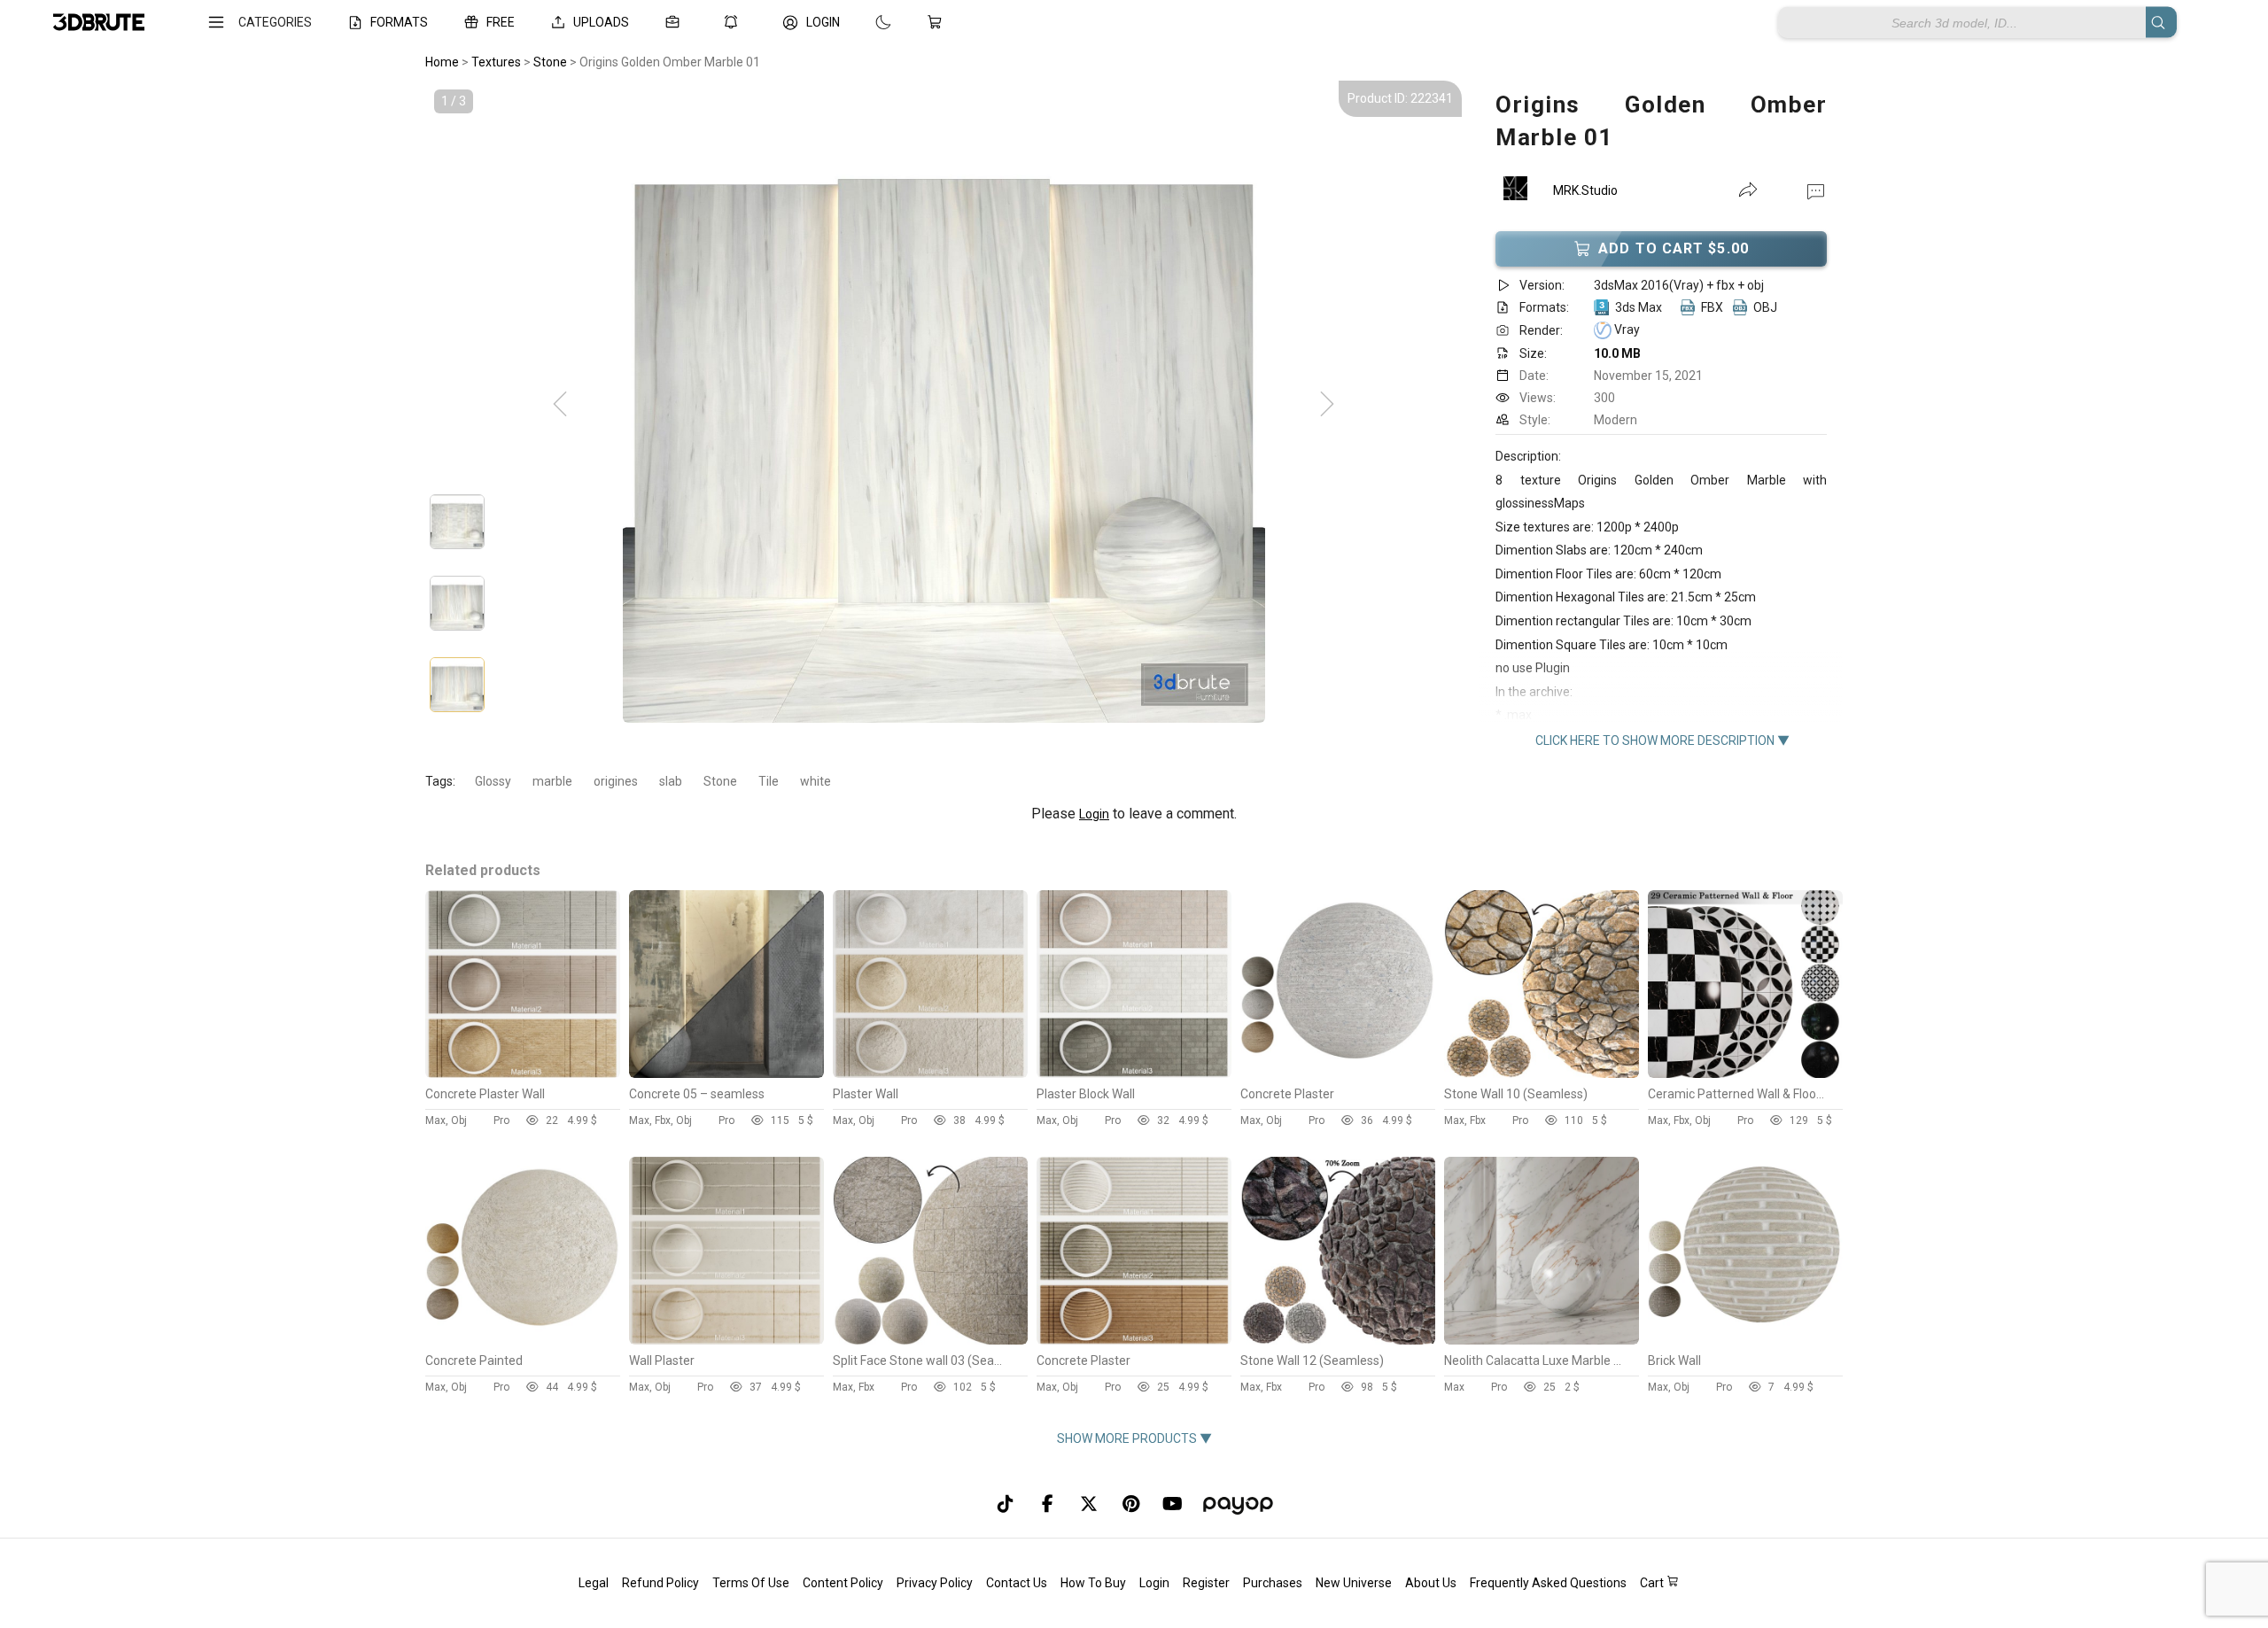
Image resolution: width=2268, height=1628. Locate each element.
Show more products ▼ (1134, 1438)
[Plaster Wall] (930, 1074)
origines (616, 781)
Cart (1653, 1583)
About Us (1431, 1583)
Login (1094, 814)
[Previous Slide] (560, 405)
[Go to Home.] (99, 23)
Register (1206, 1583)
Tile (769, 781)
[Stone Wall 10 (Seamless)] (1542, 1074)
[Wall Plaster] (726, 1340)
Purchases (1273, 1583)
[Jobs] (676, 22)
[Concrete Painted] (523, 1340)
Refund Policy (660, 1583)
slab (671, 781)
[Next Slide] (1327, 405)
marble (552, 781)
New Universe (1354, 1583)
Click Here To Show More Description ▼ (1662, 740)
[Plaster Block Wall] (1134, 1074)
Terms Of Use (751, 1583)
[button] (1816, 190)
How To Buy (1093, 1583)
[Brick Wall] (1745, 1340)
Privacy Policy (935, 1583)
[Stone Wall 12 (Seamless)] (1338, 1340)
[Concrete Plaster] (1338, 1074)
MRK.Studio (1585, 190)
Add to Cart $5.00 (1674, 248)
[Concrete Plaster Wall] (523, 1074)
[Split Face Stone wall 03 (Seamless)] (930, 1340)
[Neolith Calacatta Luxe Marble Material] (1542, 1340)
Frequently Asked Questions (1548, 1583)
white (816, 781)
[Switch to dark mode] (866, 22)
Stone (720, 781)
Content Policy (843, 1583)
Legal (594, 1583)
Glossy (493, 781)
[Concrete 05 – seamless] (726, 1074)
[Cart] (938, 22)
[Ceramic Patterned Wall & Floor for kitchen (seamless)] (1745, 1074)
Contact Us (1017, 1583)
